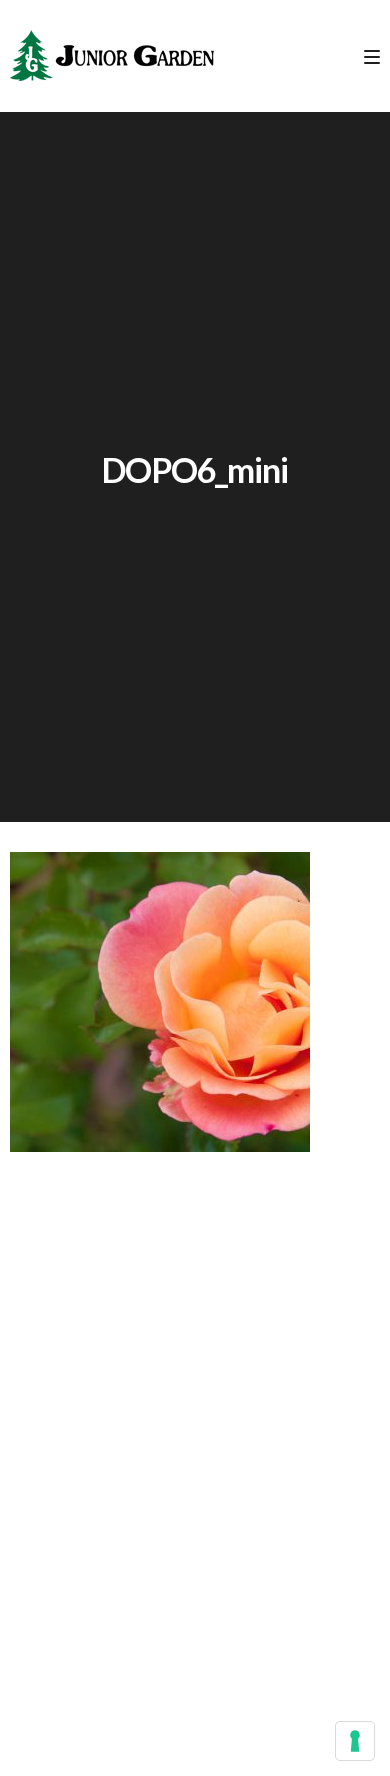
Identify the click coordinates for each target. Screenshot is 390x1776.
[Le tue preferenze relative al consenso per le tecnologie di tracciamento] (355, 1741)
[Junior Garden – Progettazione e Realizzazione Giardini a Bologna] (112, 56)
